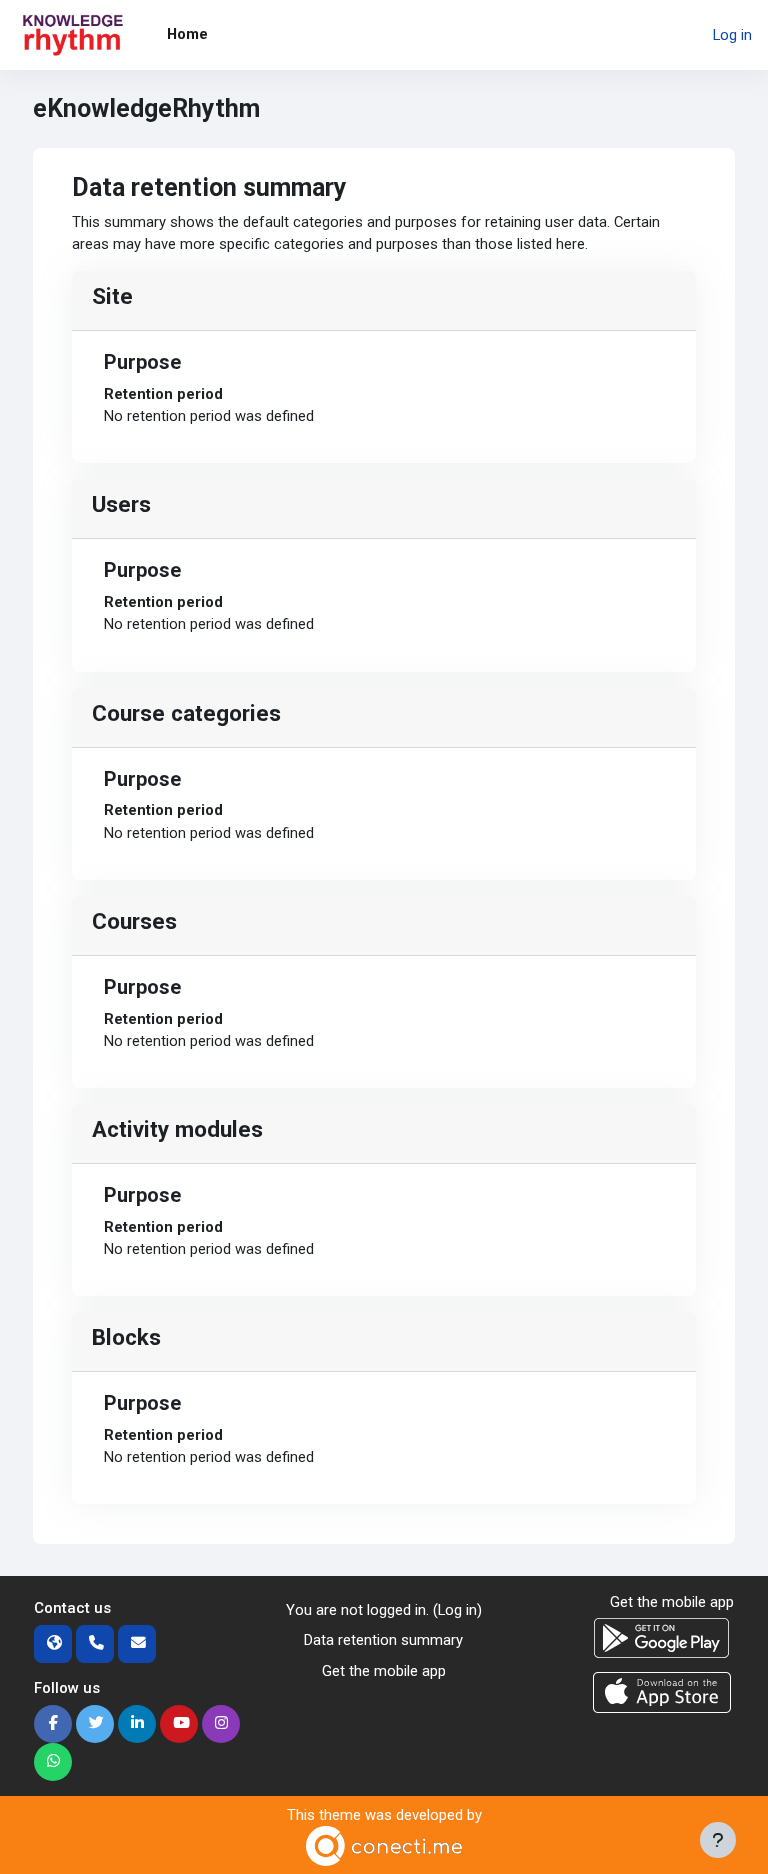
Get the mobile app (384, 1671)
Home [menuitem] (187, 34)
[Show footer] (718, 1840)
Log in (732, 35)
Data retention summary (383, 1640)
